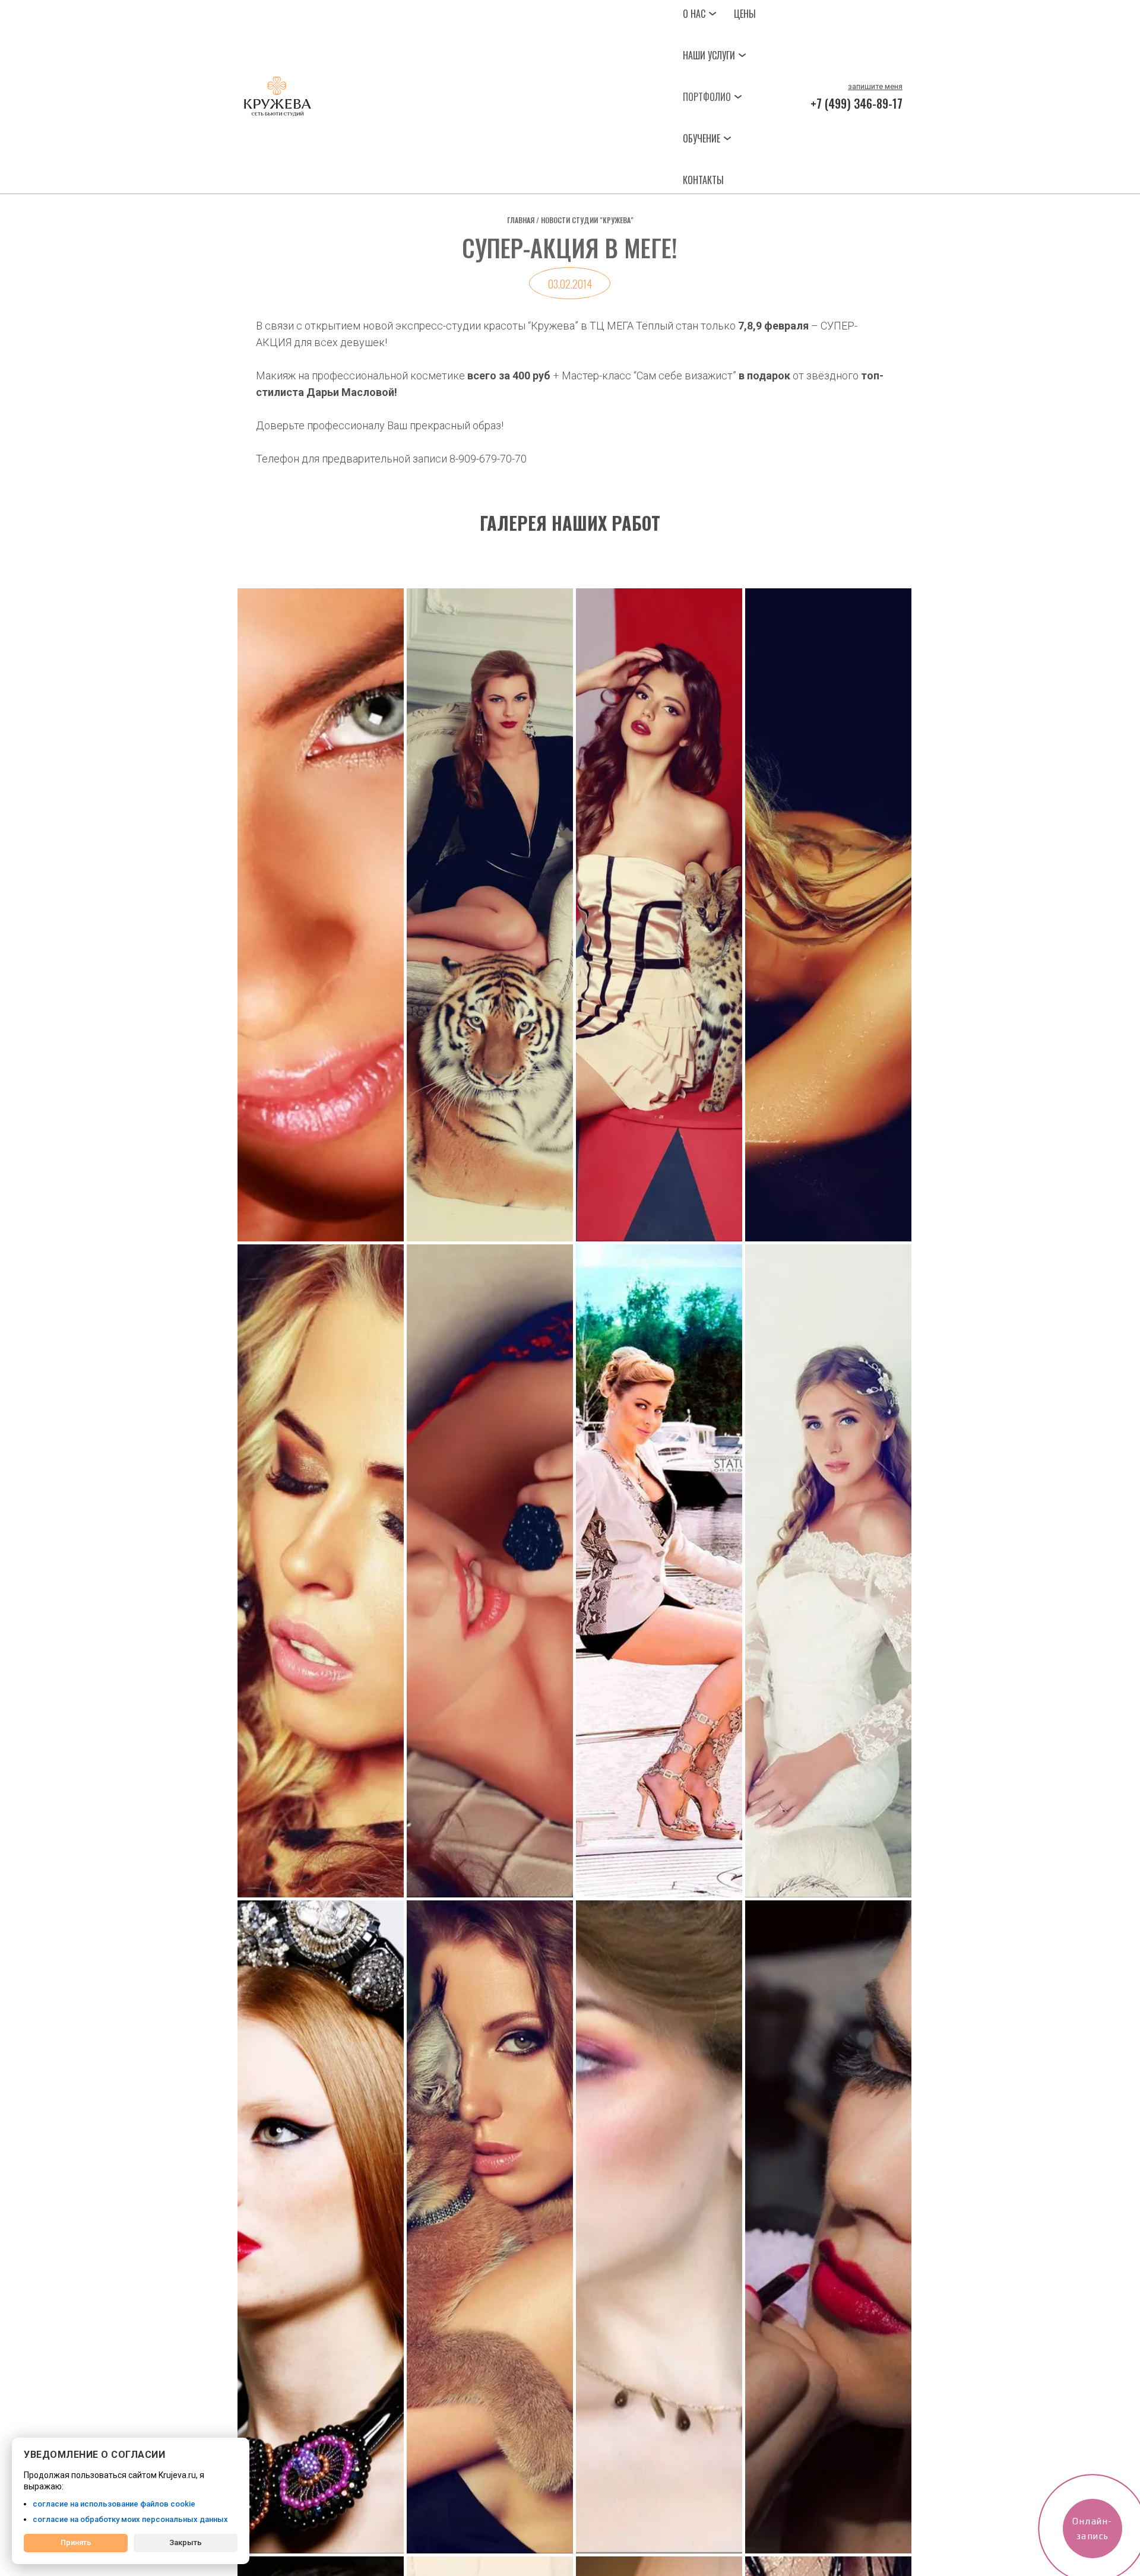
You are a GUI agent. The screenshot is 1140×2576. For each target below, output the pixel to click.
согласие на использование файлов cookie (114, 2504)
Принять (76, 2542)
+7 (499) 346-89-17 (856, 103)
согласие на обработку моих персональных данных (130, 2519)
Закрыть (186, 2542)
